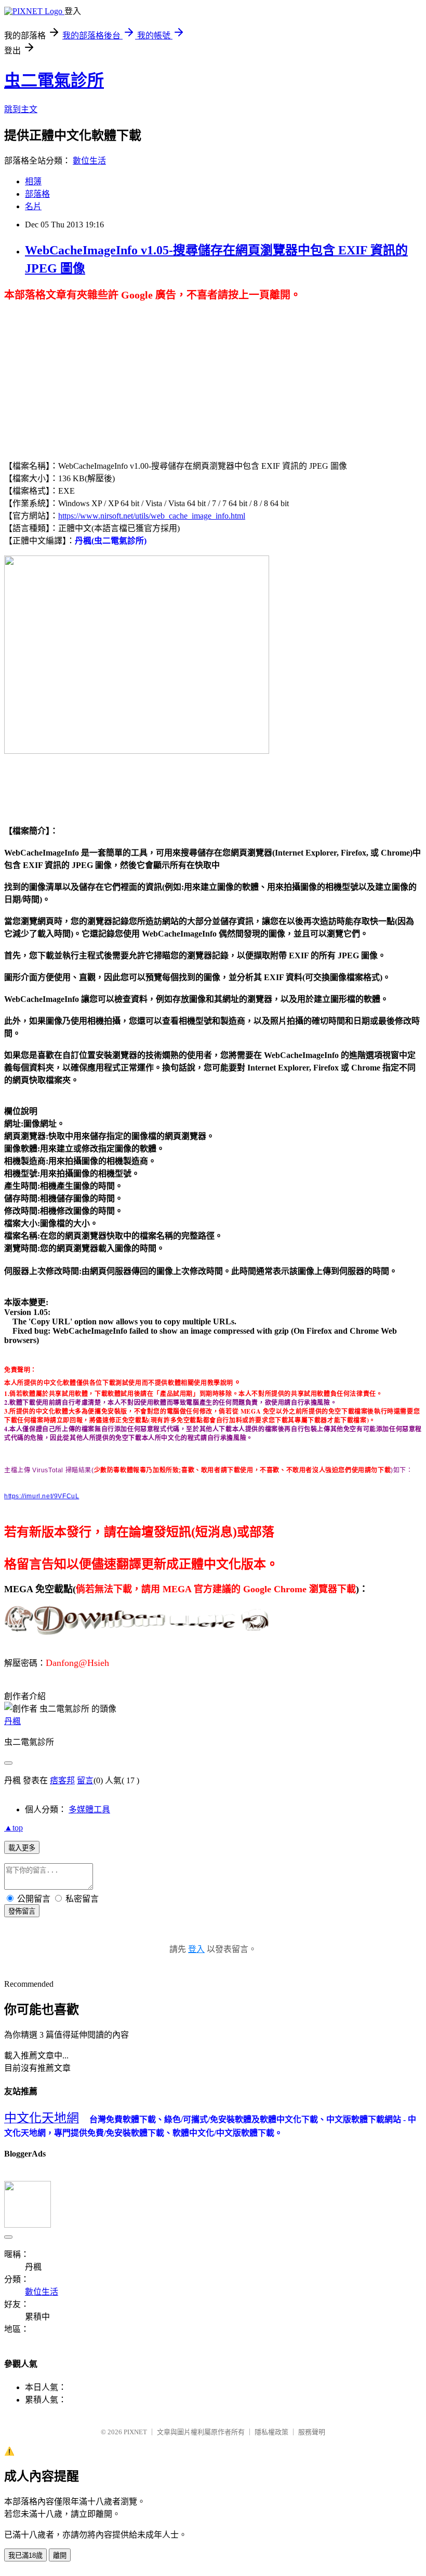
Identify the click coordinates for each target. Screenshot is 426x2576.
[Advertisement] (91, 374)
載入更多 (22, 1848)
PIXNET (135, 2432)
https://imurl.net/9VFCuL (42, 1496)
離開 (60, 2555)
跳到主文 (21, 109)
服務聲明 (312, 2432)
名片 (33, 206)
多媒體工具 (89, 1809)
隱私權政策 (271, 2432)
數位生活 (89, 161)
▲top (14, 1828)
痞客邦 (62, 1780)
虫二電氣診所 (54, 80)
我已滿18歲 (25, 2555)
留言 (85, 1780)
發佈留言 (22, 1911)
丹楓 (12, 1721)
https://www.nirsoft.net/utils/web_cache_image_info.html (152, 516)
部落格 (37, 194)
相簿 (33, 181)
